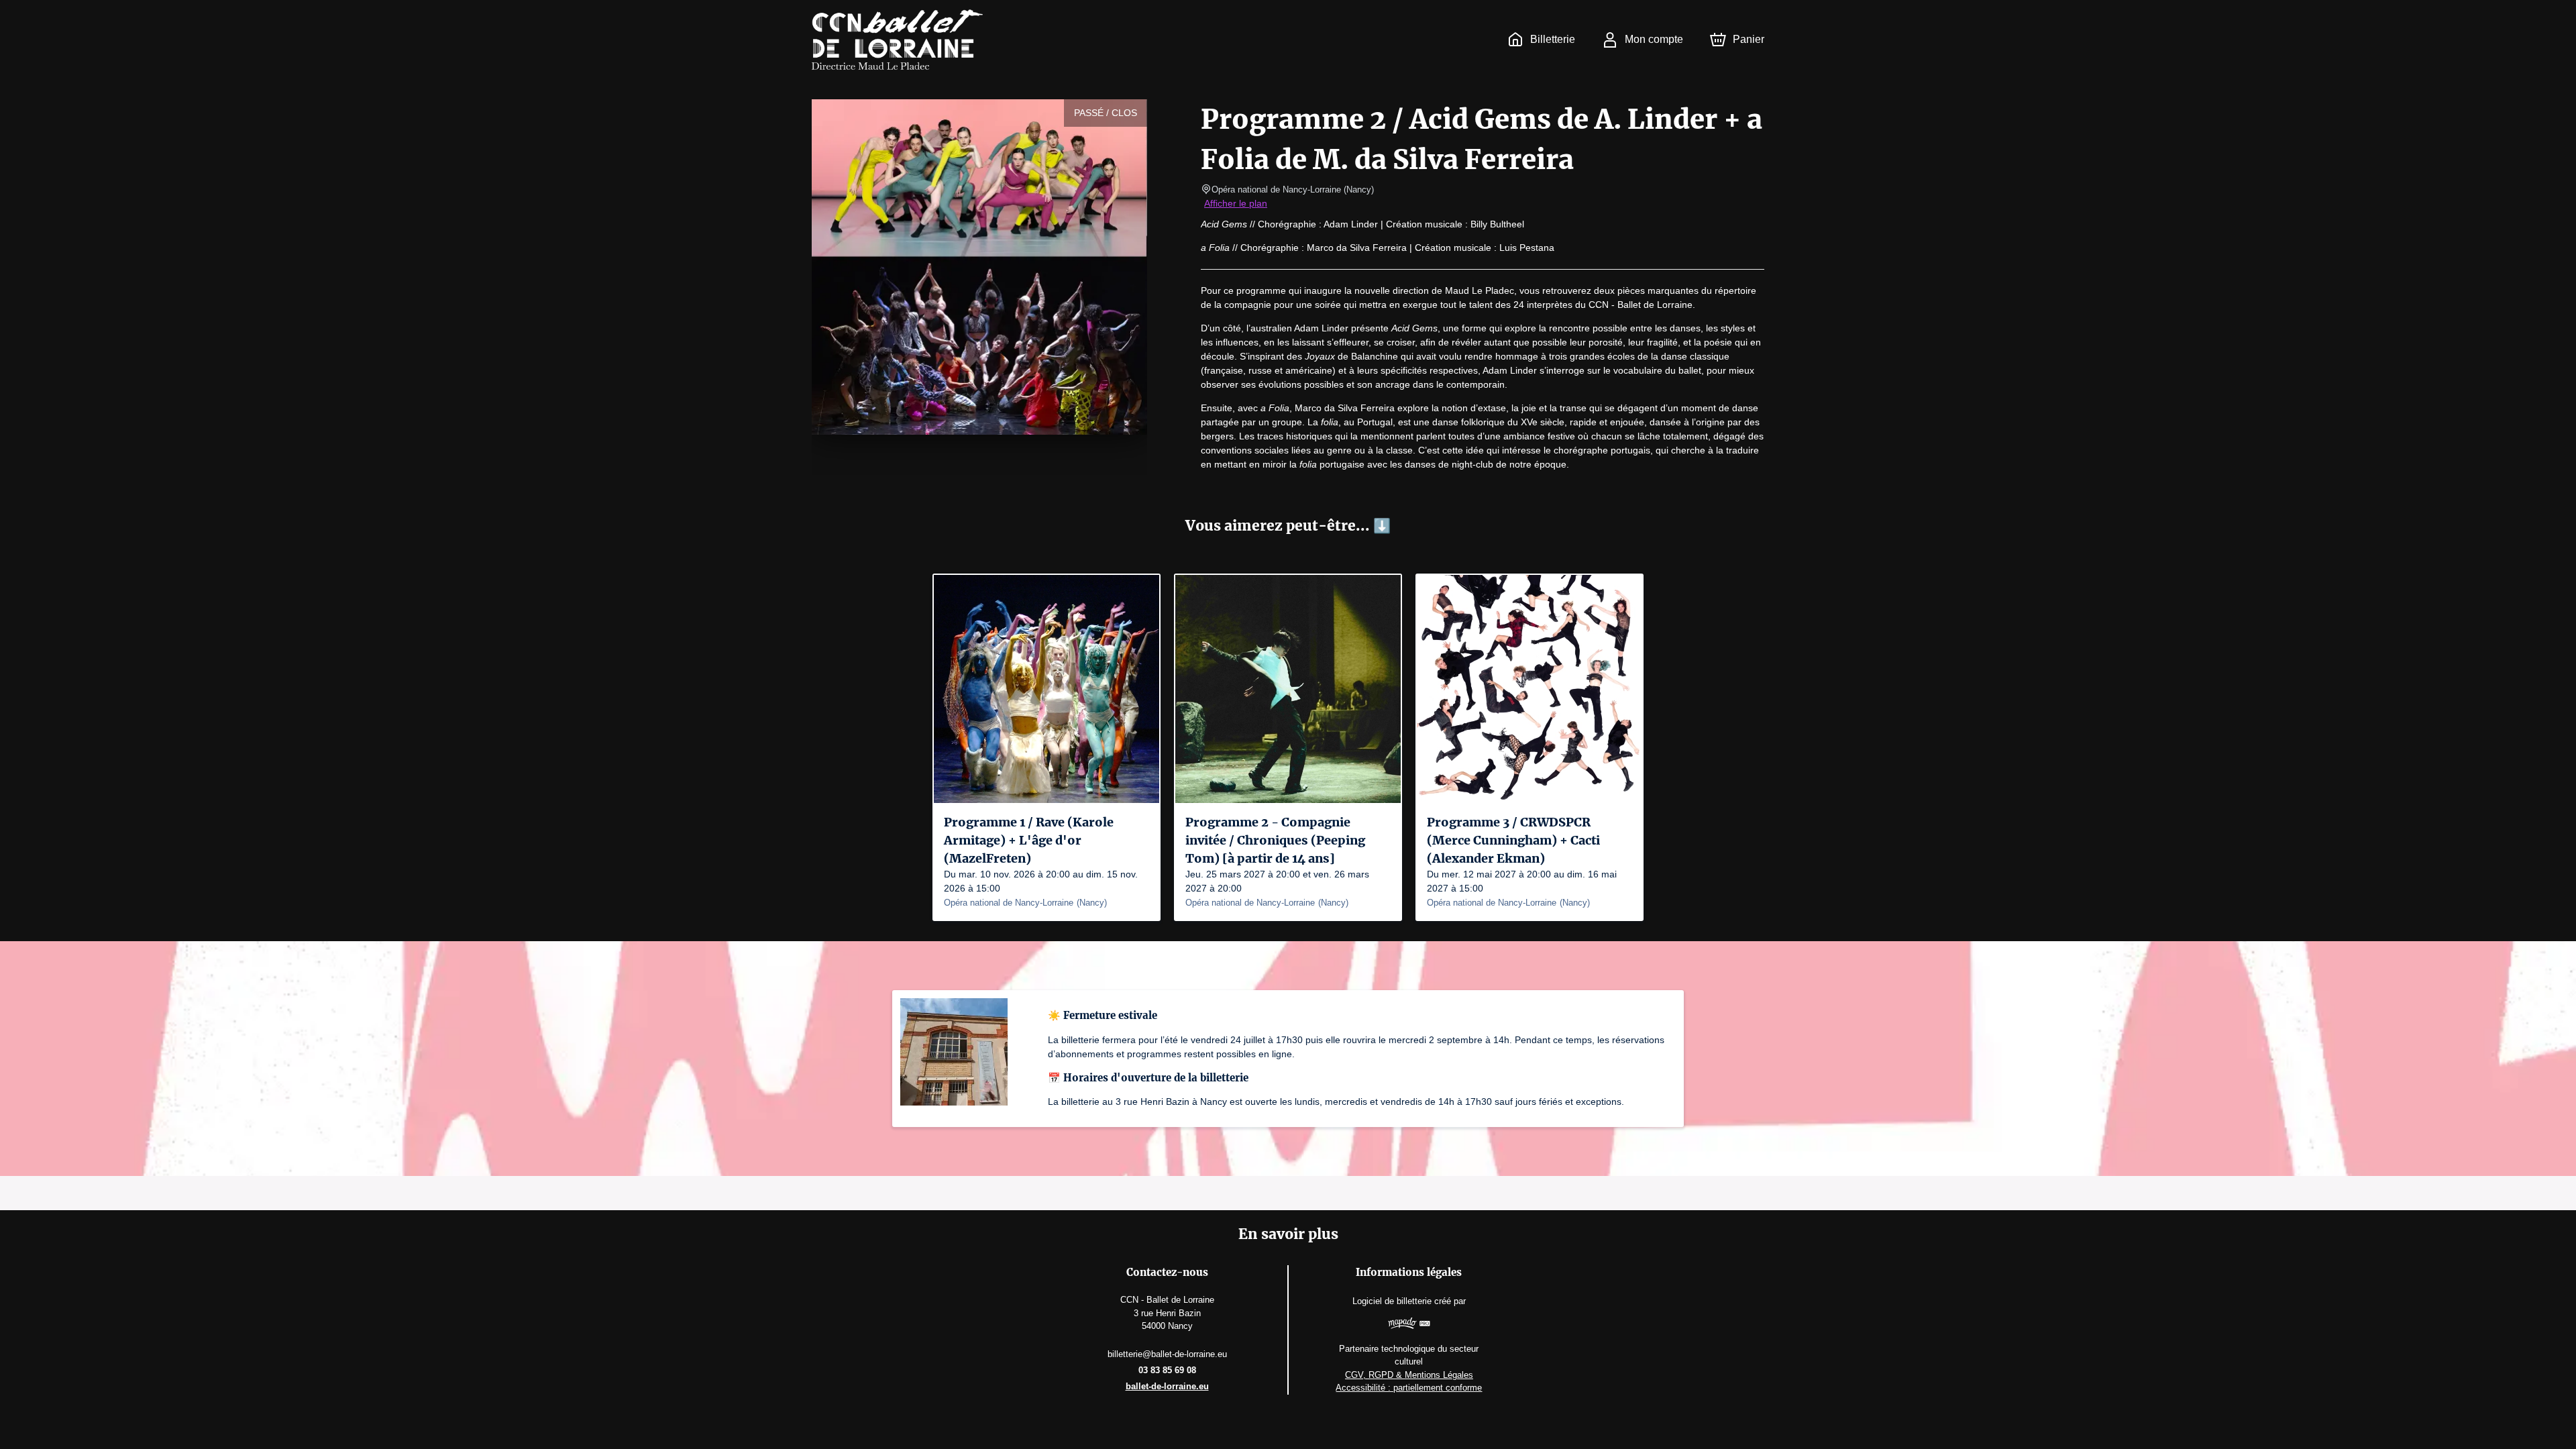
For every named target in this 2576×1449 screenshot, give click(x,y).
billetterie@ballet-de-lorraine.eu (1167, 1354)
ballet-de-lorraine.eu (1167, 1386)
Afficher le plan (1236, 203)
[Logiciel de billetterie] (1409, 1325)
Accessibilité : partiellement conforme (1409, 1388)
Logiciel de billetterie (1392, 1301)
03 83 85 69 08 (1167, 1370)
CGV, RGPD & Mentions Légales (1409, 1375)
